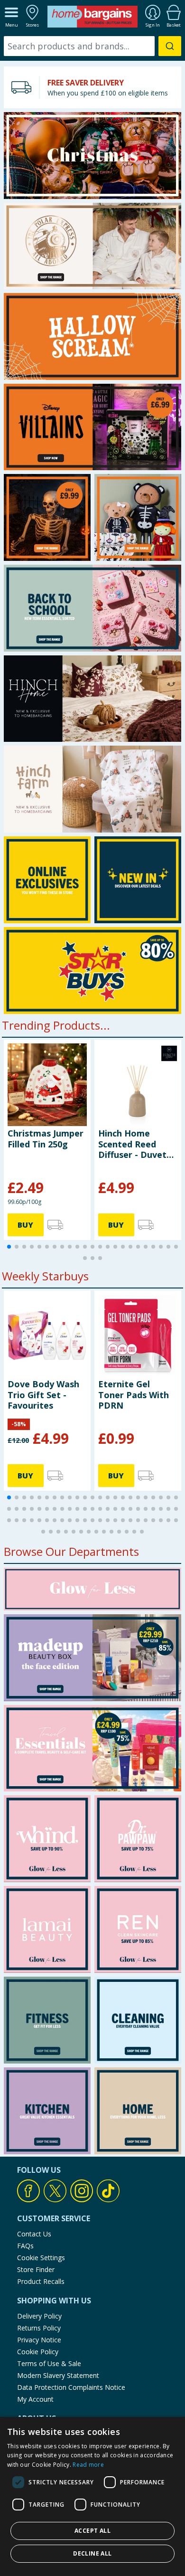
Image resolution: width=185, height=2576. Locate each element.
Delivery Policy (39, 2316)
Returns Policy (39, 2328)
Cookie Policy (38, 2352)
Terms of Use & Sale (49, 2363)
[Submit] (170, 46)
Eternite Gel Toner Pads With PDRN (134, 1395)
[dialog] (92, 2496)
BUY (25, 1225)
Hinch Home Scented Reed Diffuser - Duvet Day (132, 1144)
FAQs (25, 2246)
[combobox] (92, 46)
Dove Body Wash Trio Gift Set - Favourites (43, 1395)
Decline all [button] (92, 2553)
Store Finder (36, 2269)
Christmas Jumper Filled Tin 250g (46, 1138)
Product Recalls (41, 2281)
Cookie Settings (41, 2258)
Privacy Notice (39, 2340)
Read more (88, 2465)
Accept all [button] (92, 2531)
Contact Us (34, 2234)
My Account (35, 2399)
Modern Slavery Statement (58, 2375)
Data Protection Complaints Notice (71, 2387)
